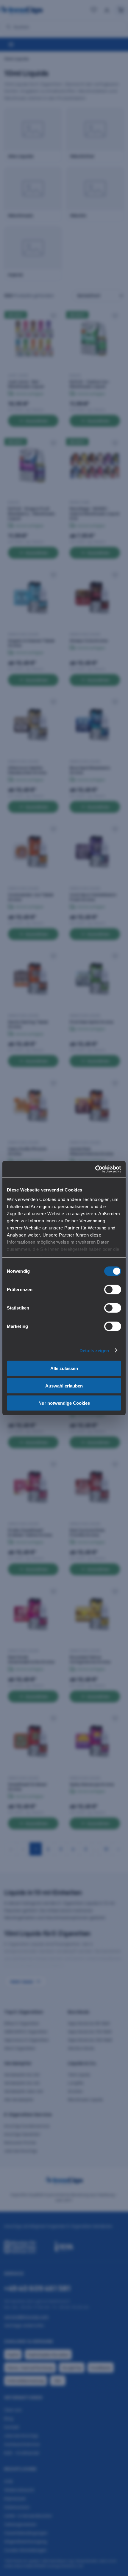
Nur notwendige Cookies (64, 1403)
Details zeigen (94, 1350)
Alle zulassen (64, 1368)
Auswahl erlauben (64, 1386)
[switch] (113, 1290)
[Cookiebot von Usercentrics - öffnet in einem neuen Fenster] (95, 1169)
